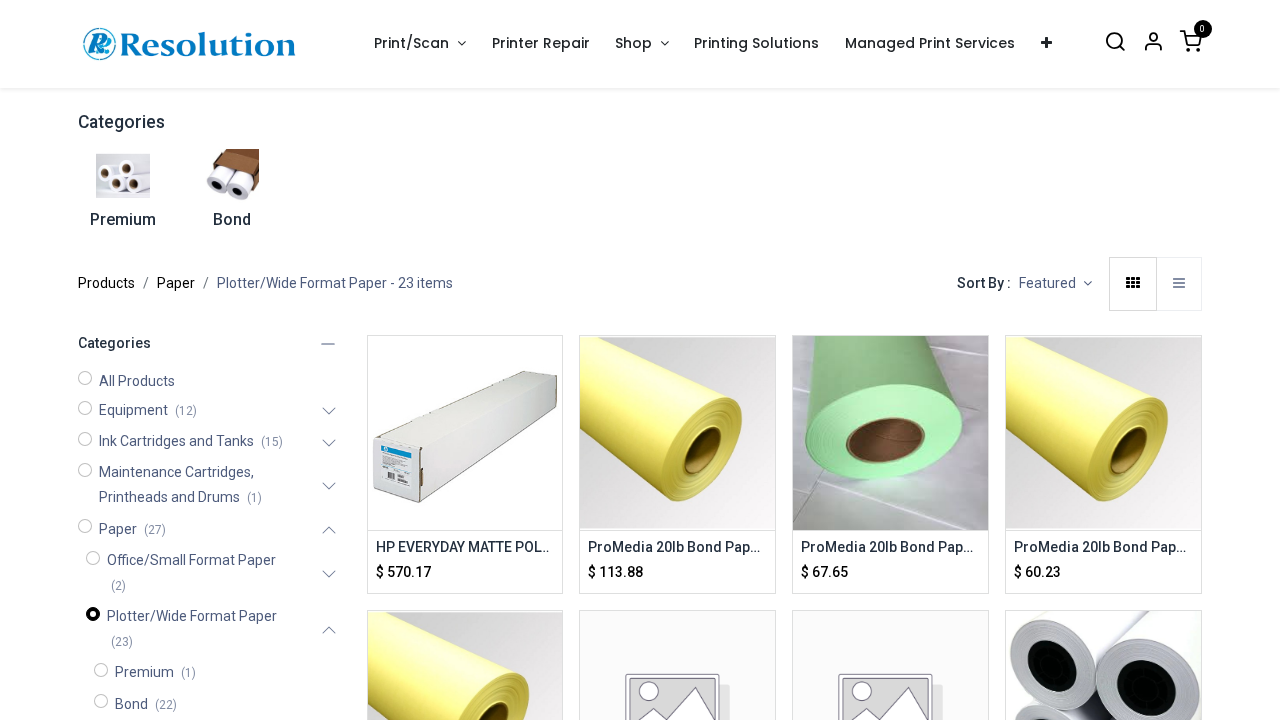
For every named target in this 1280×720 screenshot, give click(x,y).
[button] (1055, 284)
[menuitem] (541, 43)
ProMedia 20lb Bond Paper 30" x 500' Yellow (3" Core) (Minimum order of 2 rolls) (1103, 547)
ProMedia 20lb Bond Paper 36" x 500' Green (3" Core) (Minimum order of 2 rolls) (890, 547)
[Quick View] (549, 368)
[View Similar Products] (549, 458)
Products (106, 283)
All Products (137, 381)
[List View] (1179, 284)
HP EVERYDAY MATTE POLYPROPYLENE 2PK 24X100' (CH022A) (465, 547)
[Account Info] (1153, 43)
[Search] (1115, 43)
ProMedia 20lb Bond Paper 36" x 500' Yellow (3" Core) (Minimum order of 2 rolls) (677, 547)
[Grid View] (1133, 284)
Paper (176, 283)
